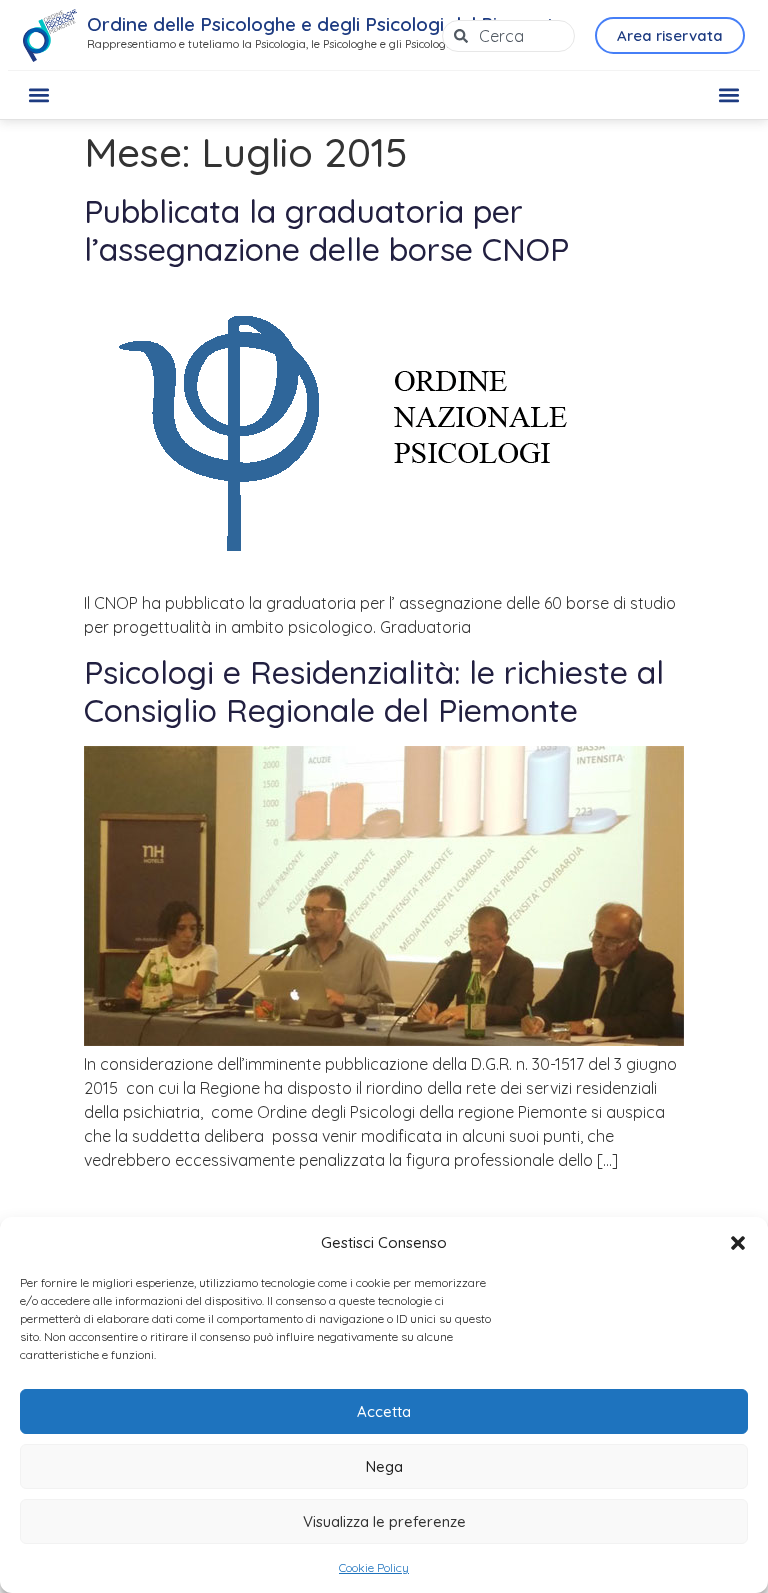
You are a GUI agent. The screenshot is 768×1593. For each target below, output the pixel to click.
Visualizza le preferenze (384, 1521)
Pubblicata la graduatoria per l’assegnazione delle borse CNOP (326, 230)
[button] (738, 1243)
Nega (384, 1466)
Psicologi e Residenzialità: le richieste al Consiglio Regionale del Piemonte (374, 691)
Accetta (384, 1411)
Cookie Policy (374, 1567)
